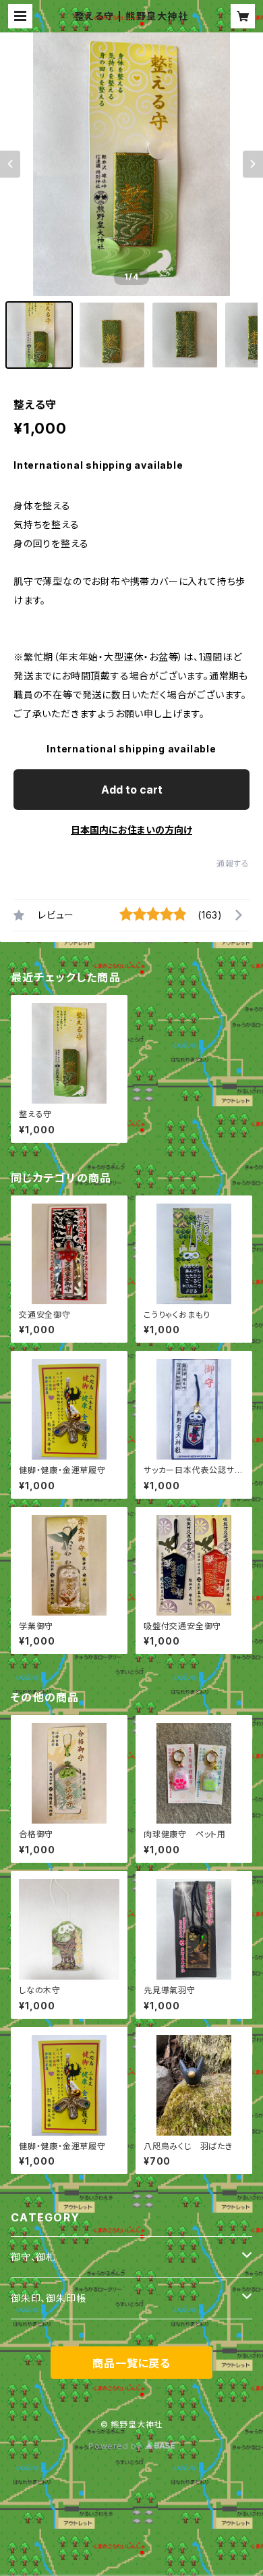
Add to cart (132, 790)
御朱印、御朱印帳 (48, 2298)
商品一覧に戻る (131, 2363)
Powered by (117, 2446)
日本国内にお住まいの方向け (131, 830)
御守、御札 (33, 2257)
